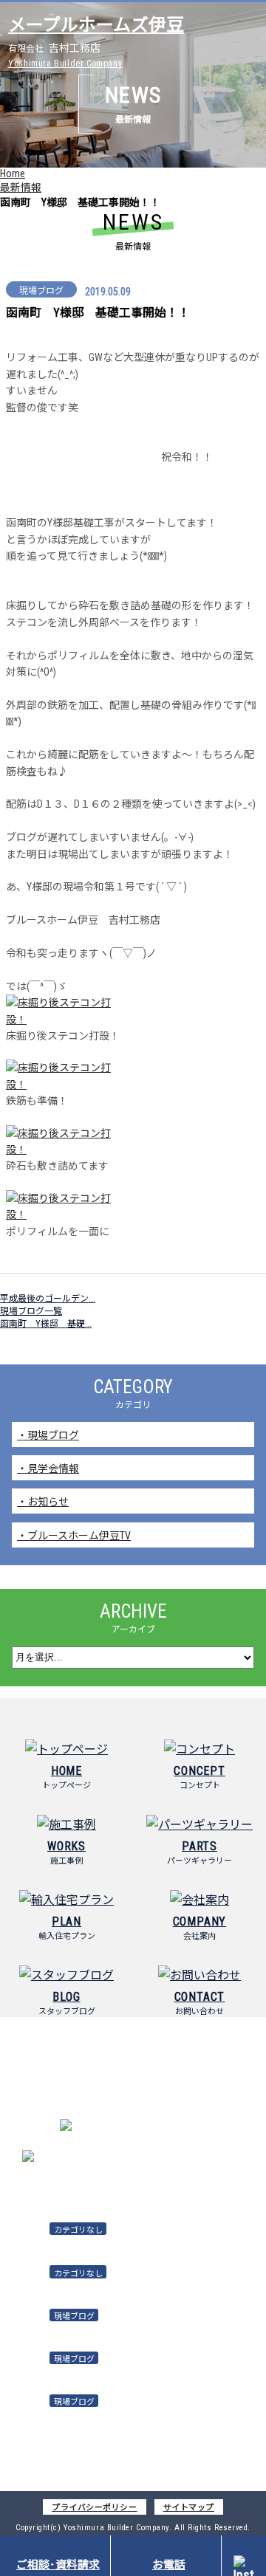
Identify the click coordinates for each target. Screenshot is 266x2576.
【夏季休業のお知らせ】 (53, 2288)
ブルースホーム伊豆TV (79, 1536)
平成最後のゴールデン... (48, 1299)
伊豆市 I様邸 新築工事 (50, 2373)
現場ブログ (53, 1435)
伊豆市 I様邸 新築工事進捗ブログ (74, 2417)
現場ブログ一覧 (31, 1311)
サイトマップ (189, 2508)
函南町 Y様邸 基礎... (46, 1324)
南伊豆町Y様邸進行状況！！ (60, 2245)
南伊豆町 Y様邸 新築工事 (57, 2331)
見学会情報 (53, 1469)
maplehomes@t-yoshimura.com (151, 2157)
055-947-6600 (151, 2128)
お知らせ (48, 1502)
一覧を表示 (133, 2455)
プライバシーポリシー (95, 2508)
